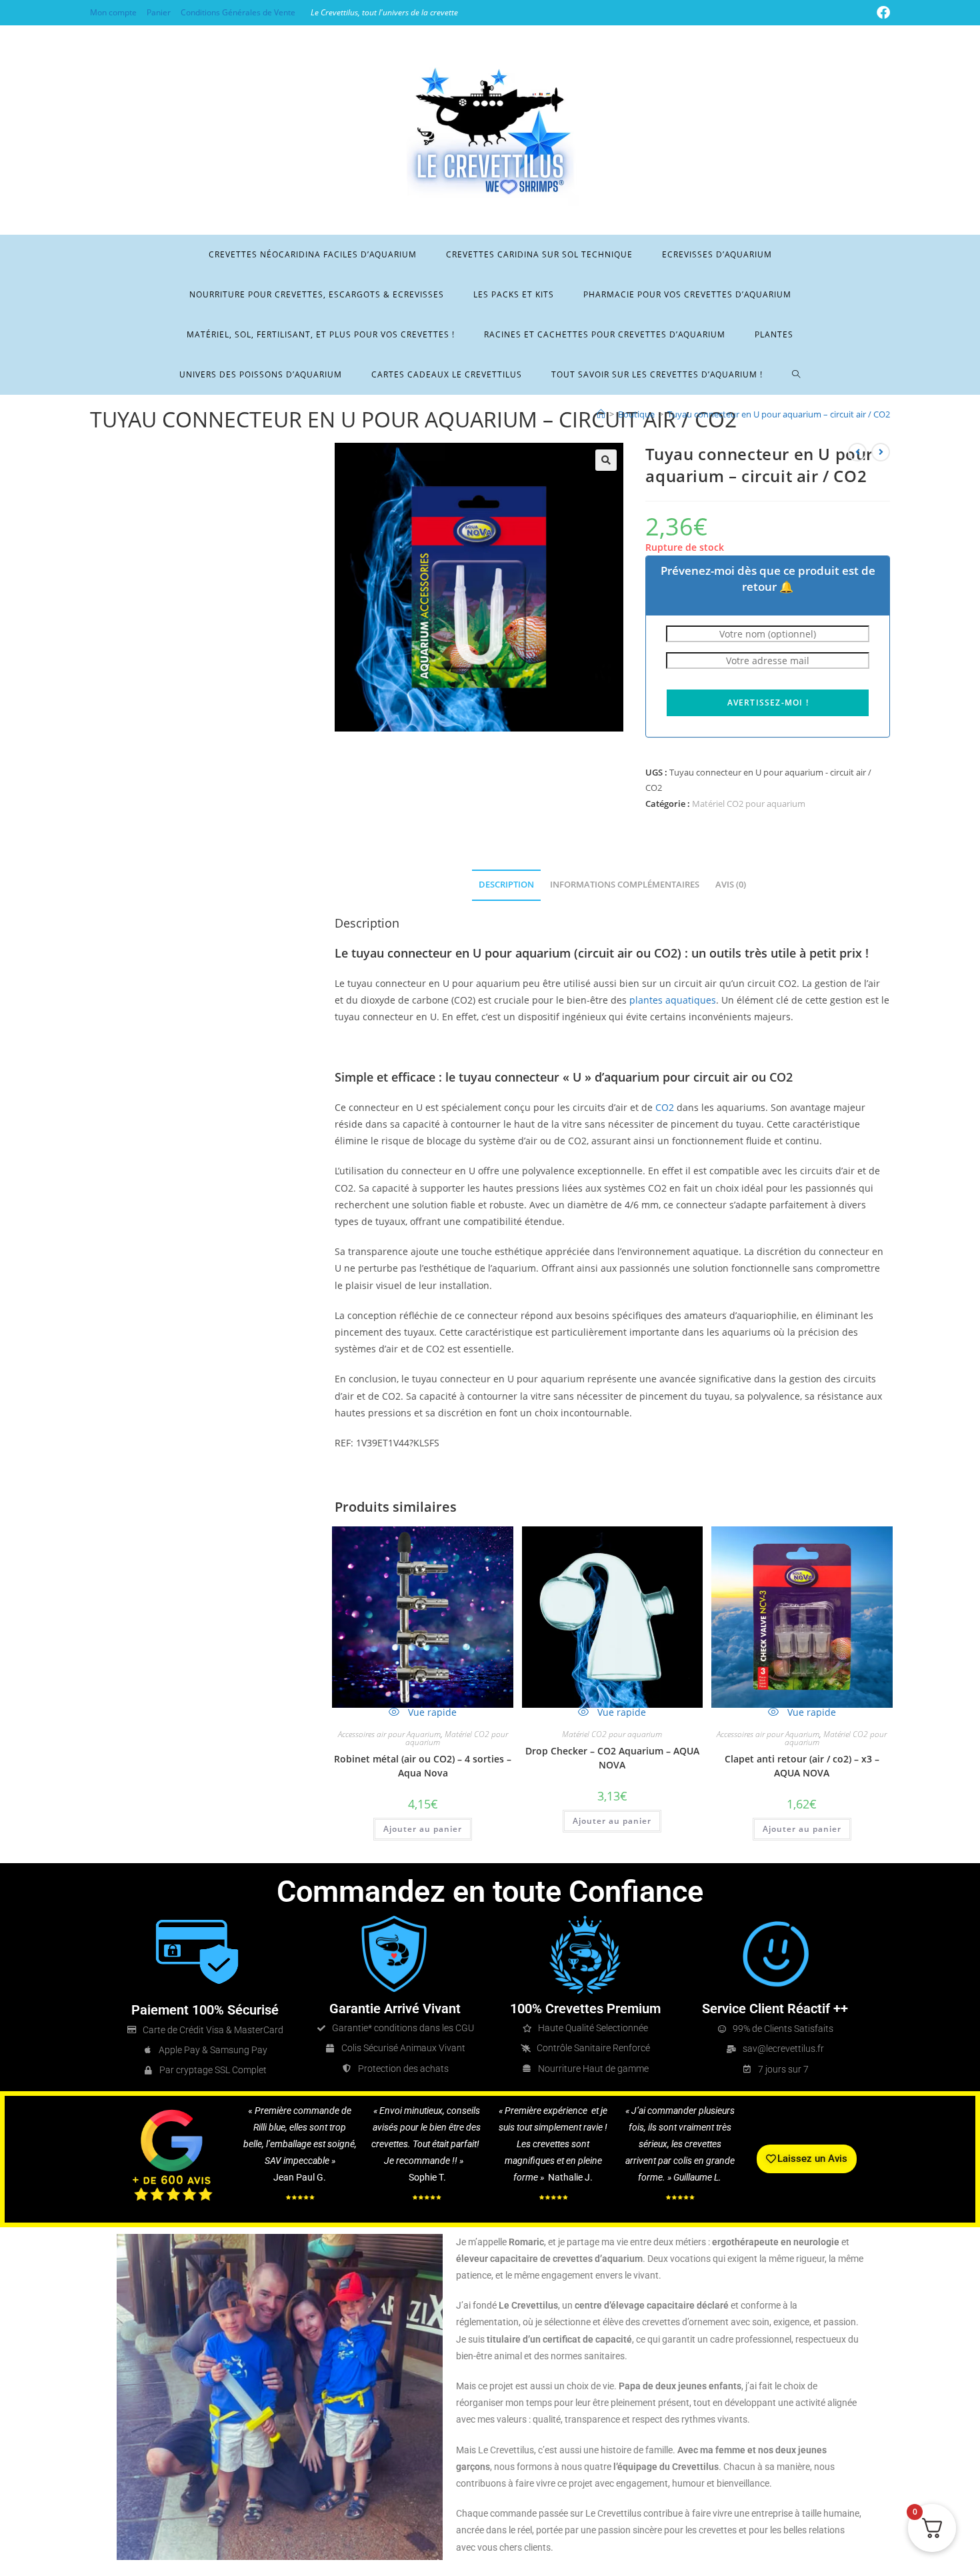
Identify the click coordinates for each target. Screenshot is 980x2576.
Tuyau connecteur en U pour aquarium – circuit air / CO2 (779, 414)
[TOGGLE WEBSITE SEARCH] (796, 375)
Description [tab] (506, 885)
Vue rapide (431, 1712)
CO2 (665, 1107)
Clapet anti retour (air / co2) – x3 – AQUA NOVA (802, 1766)
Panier (159, 12)
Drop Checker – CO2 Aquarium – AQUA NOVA (612, 1758)
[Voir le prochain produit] (881, 452)
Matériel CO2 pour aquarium (749, 804)
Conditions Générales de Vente (238, 12)
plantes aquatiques (673, 1000)
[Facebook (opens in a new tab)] (881, 13)
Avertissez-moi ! (768, 703)
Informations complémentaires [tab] (625, 885)
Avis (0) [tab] (731, 885)
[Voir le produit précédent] (857, 452)
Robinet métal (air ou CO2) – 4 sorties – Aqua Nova (423, 1766)
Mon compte (113, 12)
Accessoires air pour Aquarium (389, 1734)
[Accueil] (601, 414)
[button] (606, 460)
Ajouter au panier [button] (423, 1829)
